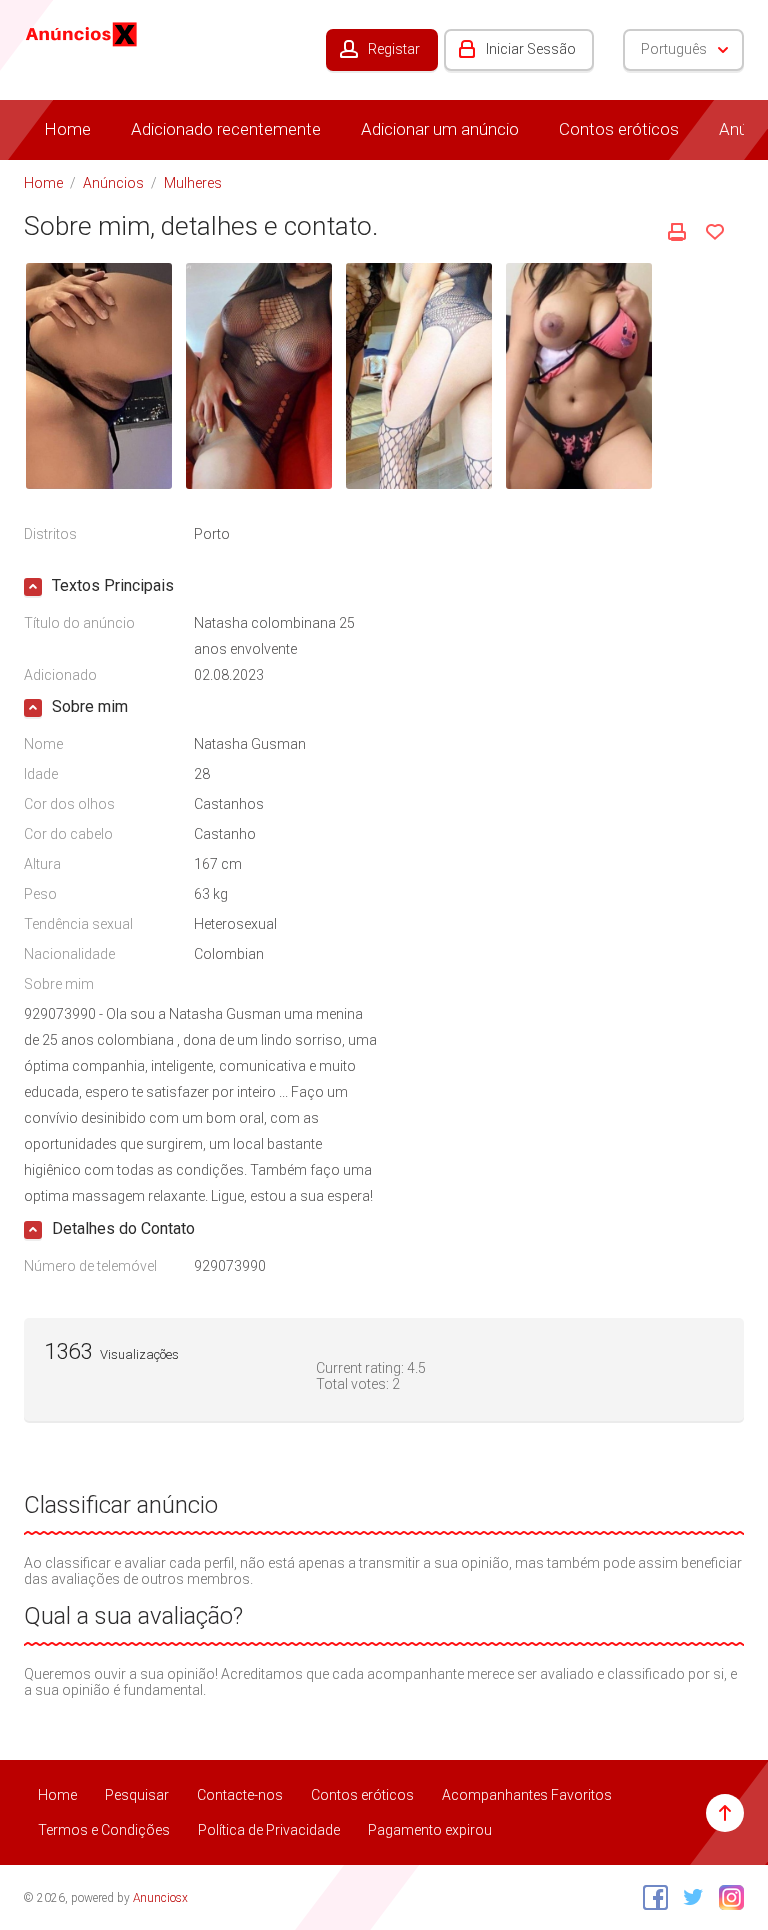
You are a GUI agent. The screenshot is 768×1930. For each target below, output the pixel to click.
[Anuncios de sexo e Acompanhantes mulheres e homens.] (81, 33)
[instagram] (726, 1897)
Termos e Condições (104, 1830)
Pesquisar (137, 1795)
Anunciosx (160, 1898)
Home (67, 129)
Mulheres (193, 183)
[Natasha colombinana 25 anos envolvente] (99, 375)
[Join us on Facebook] (650, 1897)
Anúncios (113, 183)
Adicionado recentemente (226, 129)
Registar (394, 49)
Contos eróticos (619, 129)
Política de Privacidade (269, 1830)
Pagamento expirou (430, 1830)
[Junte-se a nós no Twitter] (688, 1897)
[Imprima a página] (677, 232)
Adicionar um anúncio (440, 129)
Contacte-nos (240, 1795)
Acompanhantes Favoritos (527, 1795)
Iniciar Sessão (531, 49)
